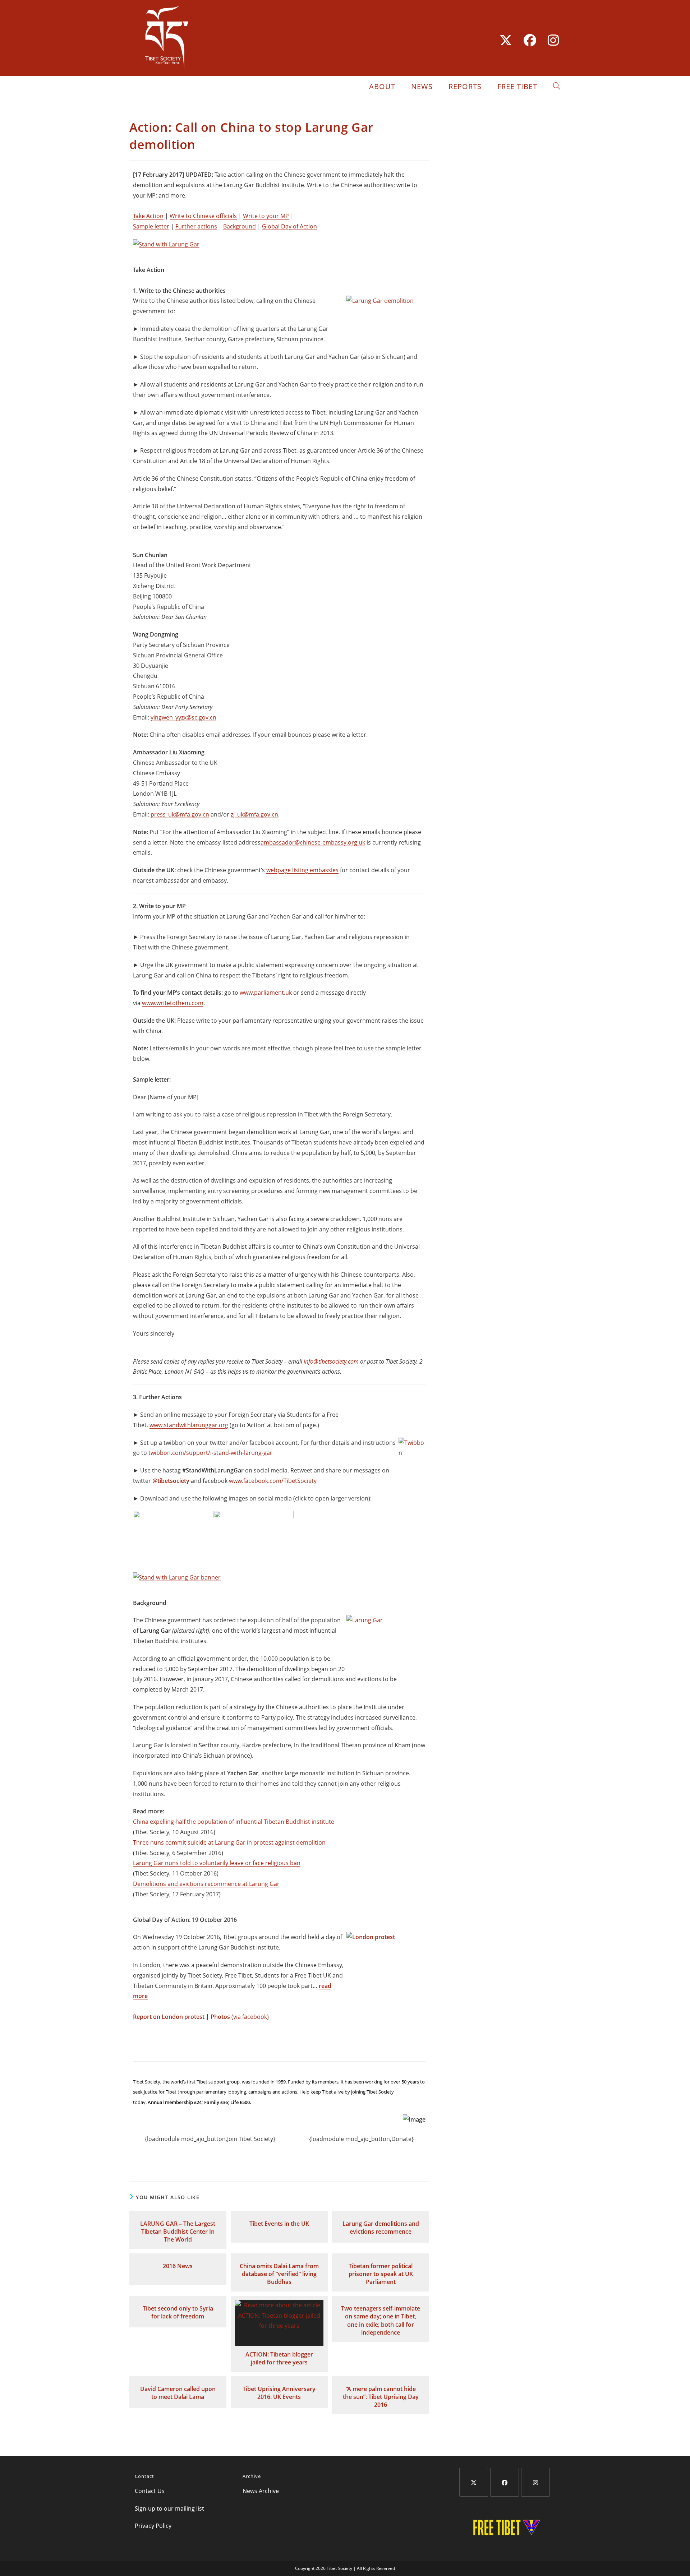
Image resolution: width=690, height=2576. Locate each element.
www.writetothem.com (173, 1003)
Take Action (148, 216)
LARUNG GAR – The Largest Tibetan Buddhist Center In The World (178, 2232)
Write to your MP (266, 216)
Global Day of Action (289, 226)
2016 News (178, 2266)
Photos (221, 2017)
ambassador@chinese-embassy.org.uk (313, 842)
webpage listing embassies (302, 870)
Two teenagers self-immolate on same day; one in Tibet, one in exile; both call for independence (381, 2320)
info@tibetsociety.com (331, 1361)
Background (240, 226)
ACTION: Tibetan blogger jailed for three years (279, 2358)
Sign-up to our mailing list (169, 2508)
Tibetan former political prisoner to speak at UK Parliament (381, 2274)
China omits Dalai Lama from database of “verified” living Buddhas (279, 2274)
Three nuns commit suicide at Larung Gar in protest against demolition (229, 1842)
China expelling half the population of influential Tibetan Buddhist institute (234, 1822)
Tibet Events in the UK (279, 2224)
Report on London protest (169, 2017)
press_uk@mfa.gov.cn (180, 814)
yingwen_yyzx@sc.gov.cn (183, 717)
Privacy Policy (153, 2526)
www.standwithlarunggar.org (189, 1425)
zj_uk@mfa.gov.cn (254, 814)
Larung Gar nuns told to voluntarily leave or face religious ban (217, 1863)
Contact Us (150, 2491)
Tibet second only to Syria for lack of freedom (178, 2312)
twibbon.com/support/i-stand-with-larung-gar (210, 1453)
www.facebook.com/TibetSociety (273, 1481)
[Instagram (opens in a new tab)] (550, 40)
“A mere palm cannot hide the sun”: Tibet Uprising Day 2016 (381, 2397)
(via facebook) (250, 2017)
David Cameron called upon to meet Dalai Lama (178, 2393)
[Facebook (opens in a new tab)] (530, 40)
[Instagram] (535, 2482)
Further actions (196, 226)
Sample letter (151, 226)
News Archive (261, 2491)
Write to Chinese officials (203, 216)
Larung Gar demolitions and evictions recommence (381, 2228)
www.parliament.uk (266, 993)
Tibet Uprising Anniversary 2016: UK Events (279, 2393)
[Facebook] (505, 2482)
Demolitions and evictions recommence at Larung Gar (206, 1884)
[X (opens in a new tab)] (506, 40)
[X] (474, 2482)
